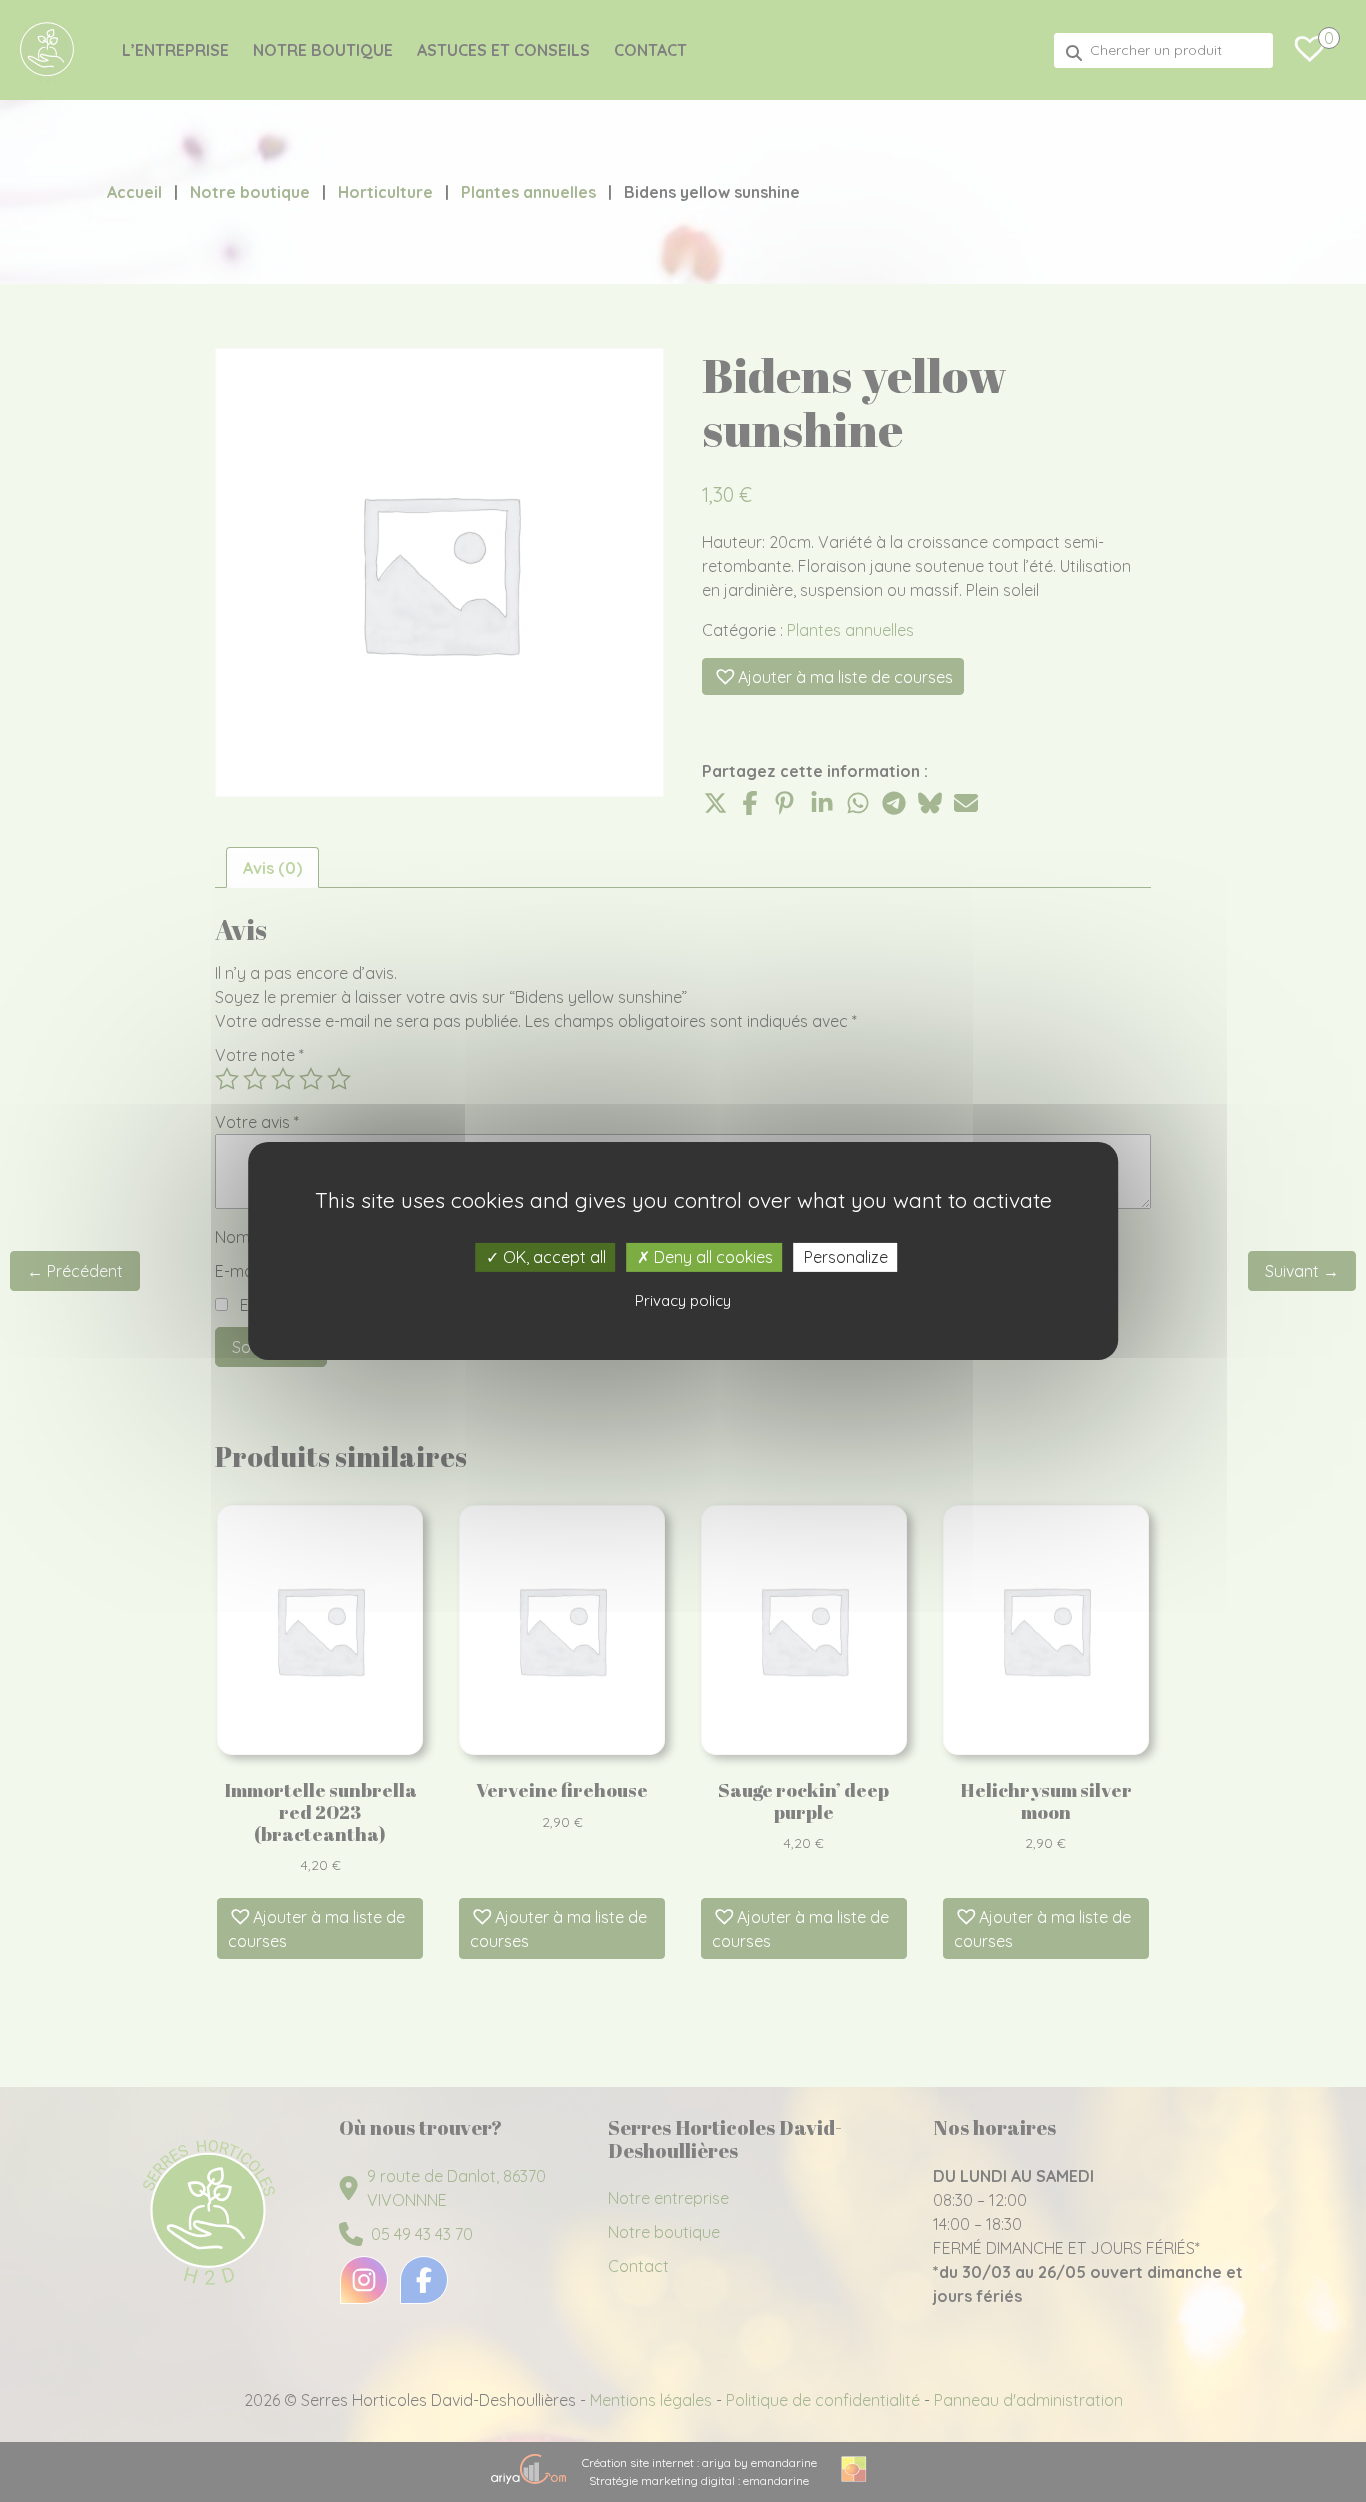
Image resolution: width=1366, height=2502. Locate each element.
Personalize (846, 1257)
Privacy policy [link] (683, 1300)
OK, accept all (552, 1257)
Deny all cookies (711, 1257)
